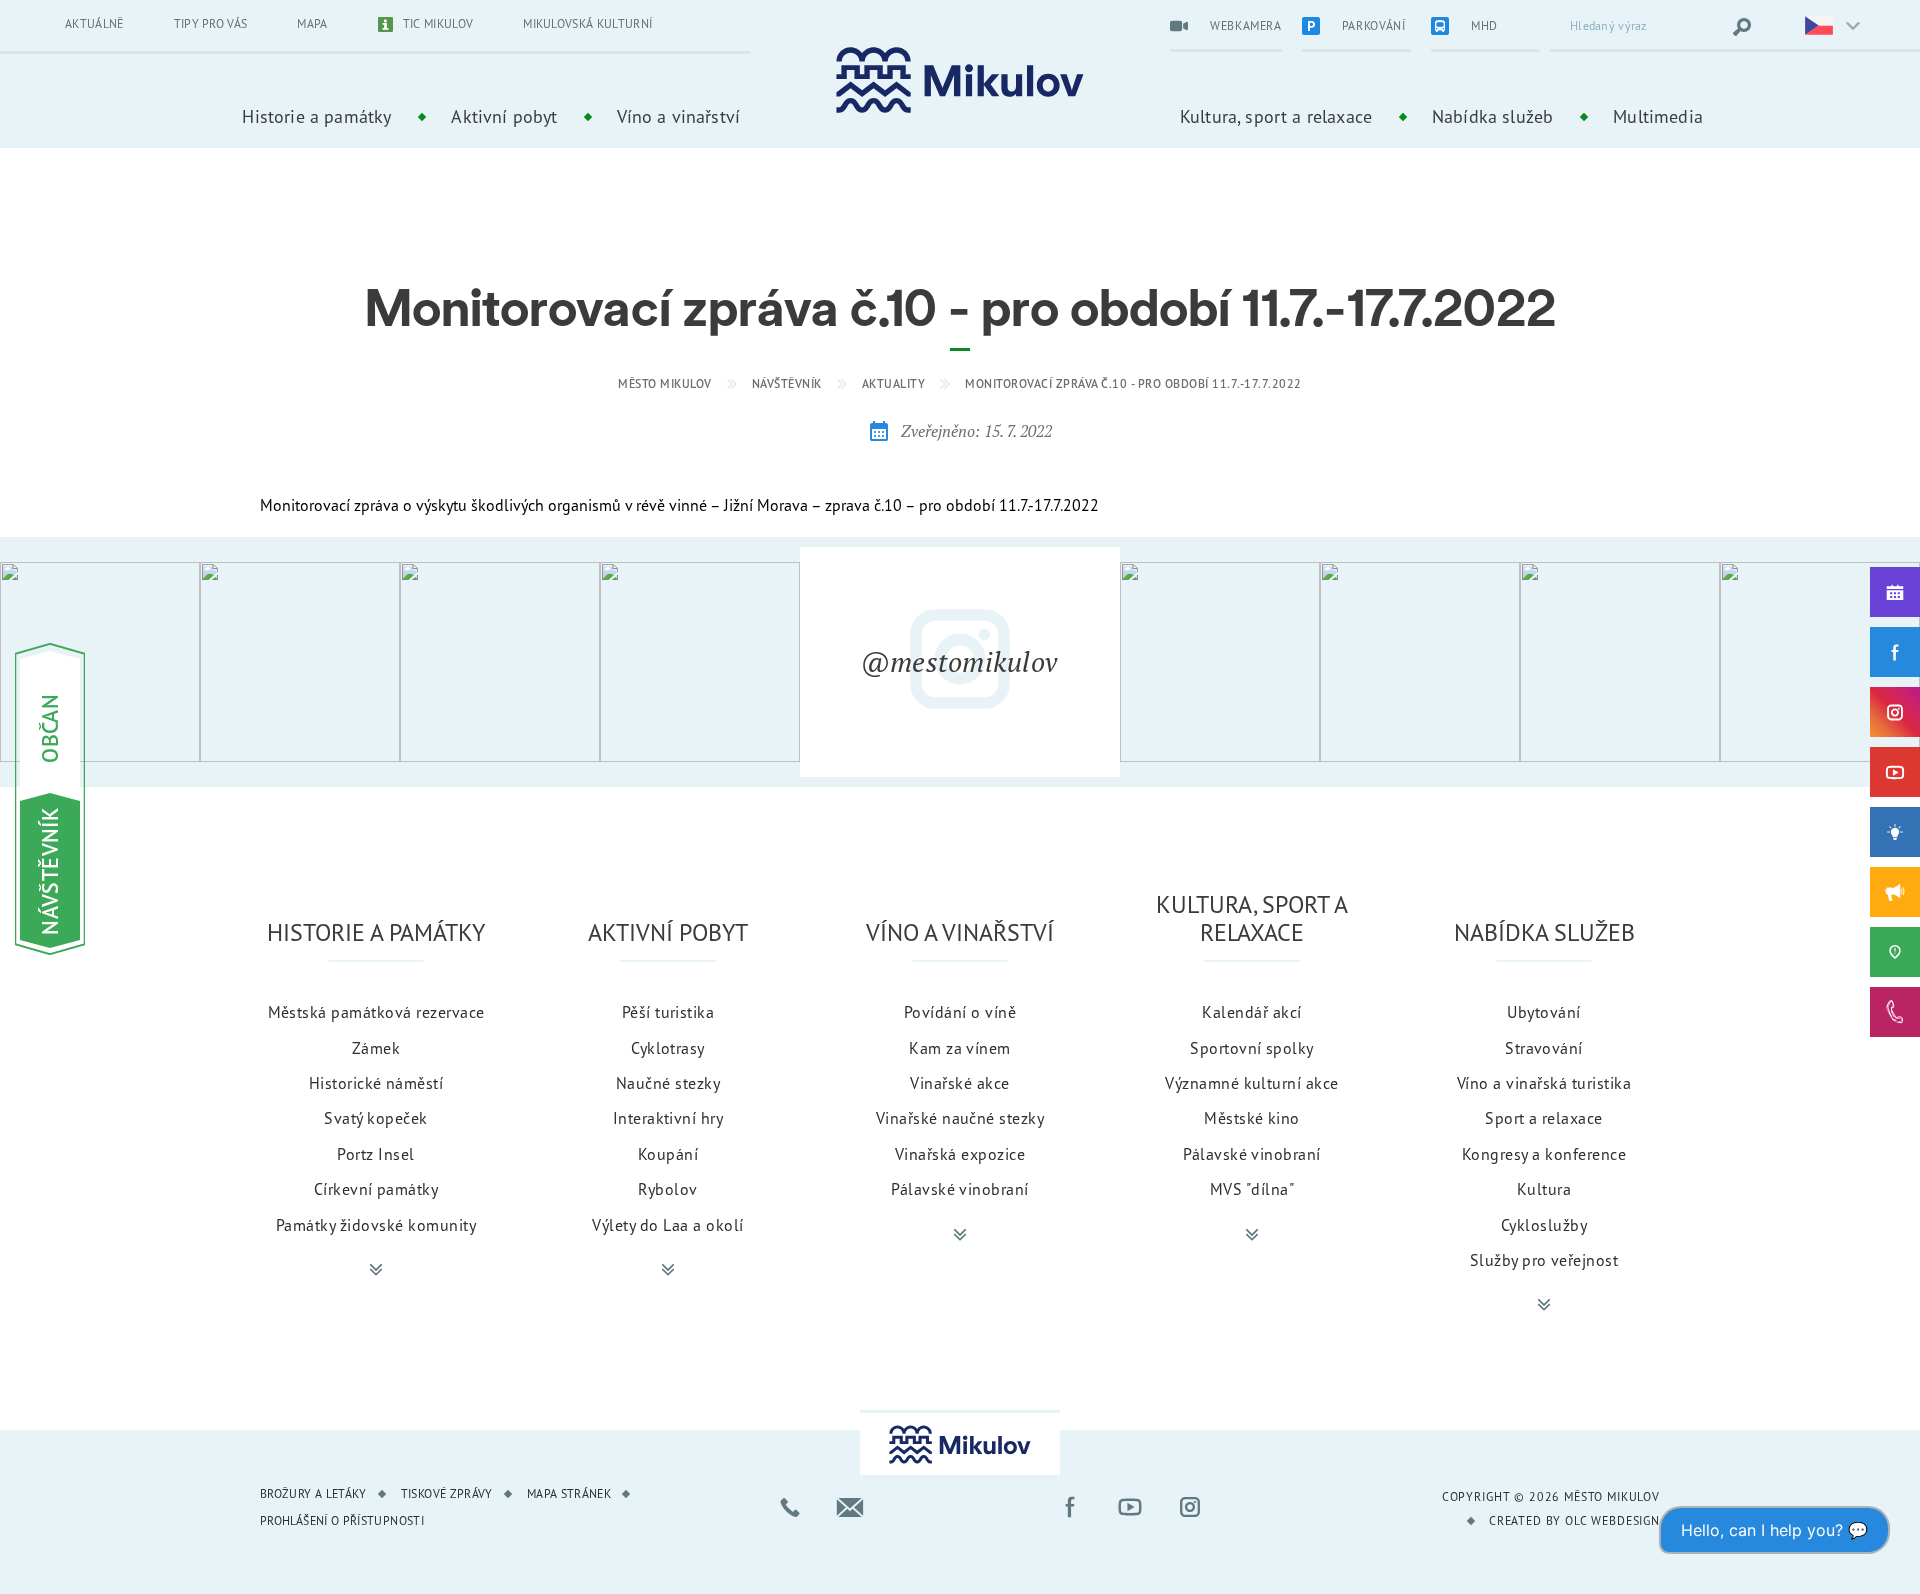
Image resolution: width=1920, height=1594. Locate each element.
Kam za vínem (960, 1048)
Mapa (312, 23)
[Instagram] (1895, 712)
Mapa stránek (569, 1493)
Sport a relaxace (1544, 1118)
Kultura (1544, 1189)
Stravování (1544, 1048)
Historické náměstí (376, 1083)
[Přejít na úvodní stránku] (960, 80)
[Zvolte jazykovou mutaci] (1820, 27)
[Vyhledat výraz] (1742, 27)
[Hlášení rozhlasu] (1895, 892)
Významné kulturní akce (1252, 1083)
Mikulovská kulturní (587, 23)
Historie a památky (316, 116)
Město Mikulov (665, 383)
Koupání (668, 1154)
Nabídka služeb (1492, 116)
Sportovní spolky (1252, 1048)
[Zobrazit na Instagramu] (100, 662)
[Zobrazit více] (376, 1270)
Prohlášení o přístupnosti (342, 1520)
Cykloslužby (1544, 1225)
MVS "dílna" (1252, 1189)
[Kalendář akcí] (1895, 592)
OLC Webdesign (1612, 1520)
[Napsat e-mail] (850, 1507)
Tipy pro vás (211, 23)
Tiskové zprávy (447, 1493)
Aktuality (894, 383)
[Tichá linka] (1895, 1012)
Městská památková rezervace (376, 1012)
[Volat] (790, 1507)
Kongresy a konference (1544, 1154)
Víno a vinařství (678, 116)
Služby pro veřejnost (1544, 1260)
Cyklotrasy (668, 1048)
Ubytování (1543, 1012)
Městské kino (1252, 1118)
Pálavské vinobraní (960, 1189)
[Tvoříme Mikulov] (1895, 832)
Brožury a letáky (313, 1493)
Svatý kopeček (375, 1118)
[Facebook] (1895, 652)
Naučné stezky (668, 1083)
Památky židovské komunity (376, 1225)
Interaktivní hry (668, 1118)
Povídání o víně (960, 1012)
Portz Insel (375, 1154)
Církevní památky (376, 1189)
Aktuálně (94, 23)
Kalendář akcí (1251, 1012)
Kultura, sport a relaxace (1276, 116)
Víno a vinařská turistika (1544, 1083)
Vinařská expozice (960, 1154)
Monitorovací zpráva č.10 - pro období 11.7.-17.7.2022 (1133, 383)
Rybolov (667, 1189)
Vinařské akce (959, 1083)
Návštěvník (787, 383)
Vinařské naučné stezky (960, 1118)
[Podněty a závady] (1895, 952)
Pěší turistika (668, 1012)
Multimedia (1658, 116)
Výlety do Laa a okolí (667, 1225)
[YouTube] (1895, 772)
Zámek (376, 1048)
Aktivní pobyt (504, 116)
